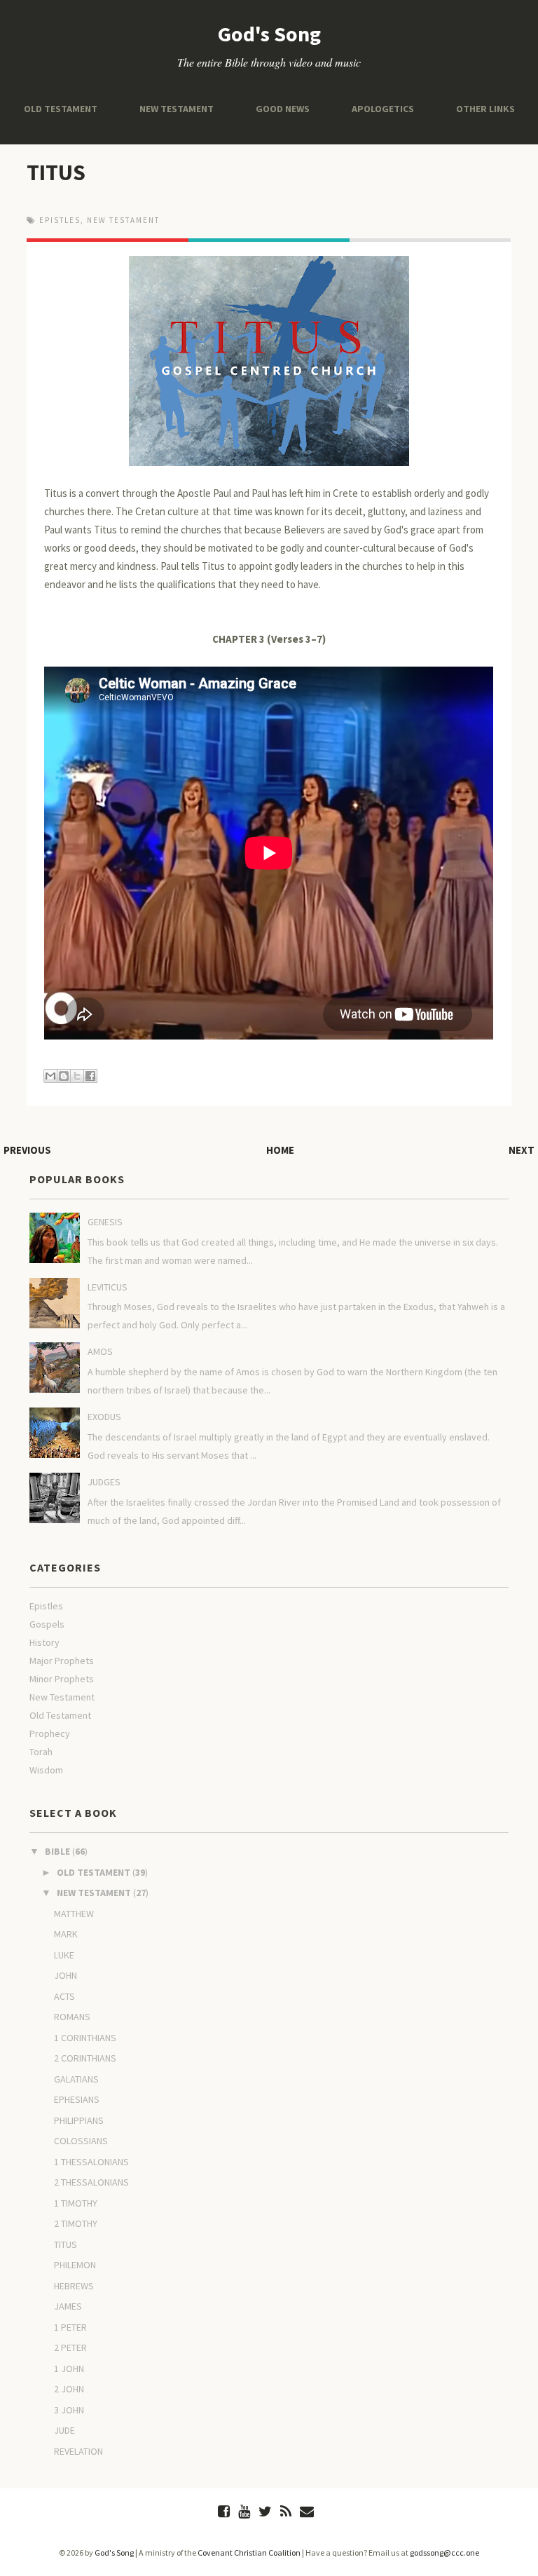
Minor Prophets (62, 1679)
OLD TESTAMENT (61, 109)
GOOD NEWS (283, 109)
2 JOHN (69, 2389)
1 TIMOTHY (76, 2203)
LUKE (64, 1955)
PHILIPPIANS (79, 2120)
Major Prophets (62, 1661)
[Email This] (50, 1076)
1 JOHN (69, 2369)
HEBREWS (74, 2286)
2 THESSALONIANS (91, 2182)
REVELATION (78, 2451)
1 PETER (70, 2327)
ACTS (64, 1996)
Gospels (47, 1624)
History (44, 1642)
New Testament (123, 220)
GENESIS (105, 1222)
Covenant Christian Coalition (249, 2553)
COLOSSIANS (81, 2141)
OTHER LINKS (485, 109)
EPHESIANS (77, 2099)
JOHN (65, 1975)
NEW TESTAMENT (177, 109)
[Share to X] (77, 1076)
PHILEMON (75, 2265)
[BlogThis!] (64, 1076)
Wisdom (46, 1770)
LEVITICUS (108, 1287)
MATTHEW (74, 1914)
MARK (66, 1934)
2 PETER (70, 2347)
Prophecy (50, 1733)
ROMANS (72, 2017)
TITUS (56, 172)
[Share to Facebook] (90, 1076)
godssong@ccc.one (444, 2553)
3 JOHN (69, 2410)
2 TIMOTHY (76, 2223)
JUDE (64, 2430)
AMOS (100, 1351)
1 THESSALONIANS (91, 2162)
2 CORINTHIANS (85, 2058)
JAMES (68, 2306)
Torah (41, 1752)
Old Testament (60, 1715)
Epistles (60, 220)
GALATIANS (76, 2079)
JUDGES (104, 1482)
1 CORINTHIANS (85, 2038)
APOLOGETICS (383, 109)
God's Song (269, 34)
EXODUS (104, 1417)
